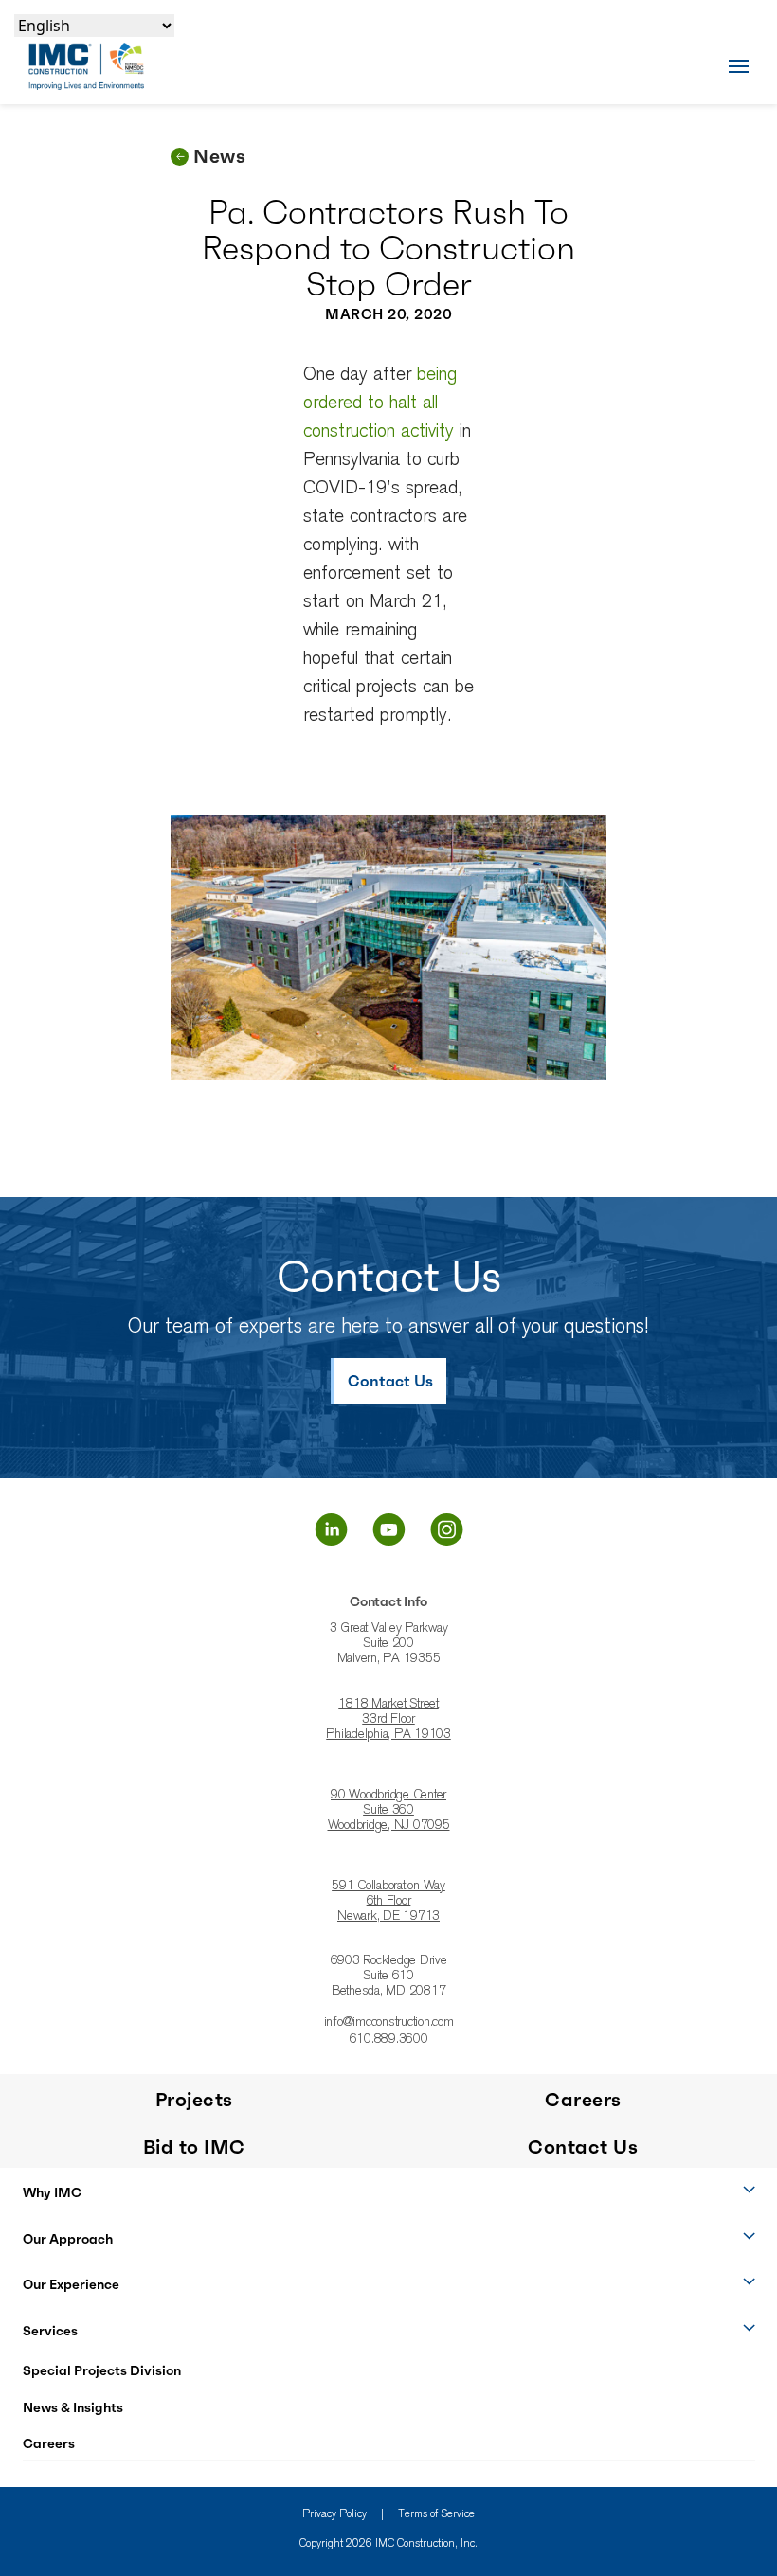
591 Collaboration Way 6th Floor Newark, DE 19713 (388, 1902)
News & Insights (73, 2407)
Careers (49, 2443)
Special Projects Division (102, 2370)
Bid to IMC (194, 2147)
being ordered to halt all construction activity (380, 403)
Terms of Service (436, 2514)
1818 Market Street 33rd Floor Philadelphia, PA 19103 (388, 1720)
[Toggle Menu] (739, 66)
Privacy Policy (334, 2514)
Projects (194, 2100)
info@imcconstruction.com (389, 2023)
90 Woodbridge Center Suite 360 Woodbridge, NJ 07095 (389, 1811)
